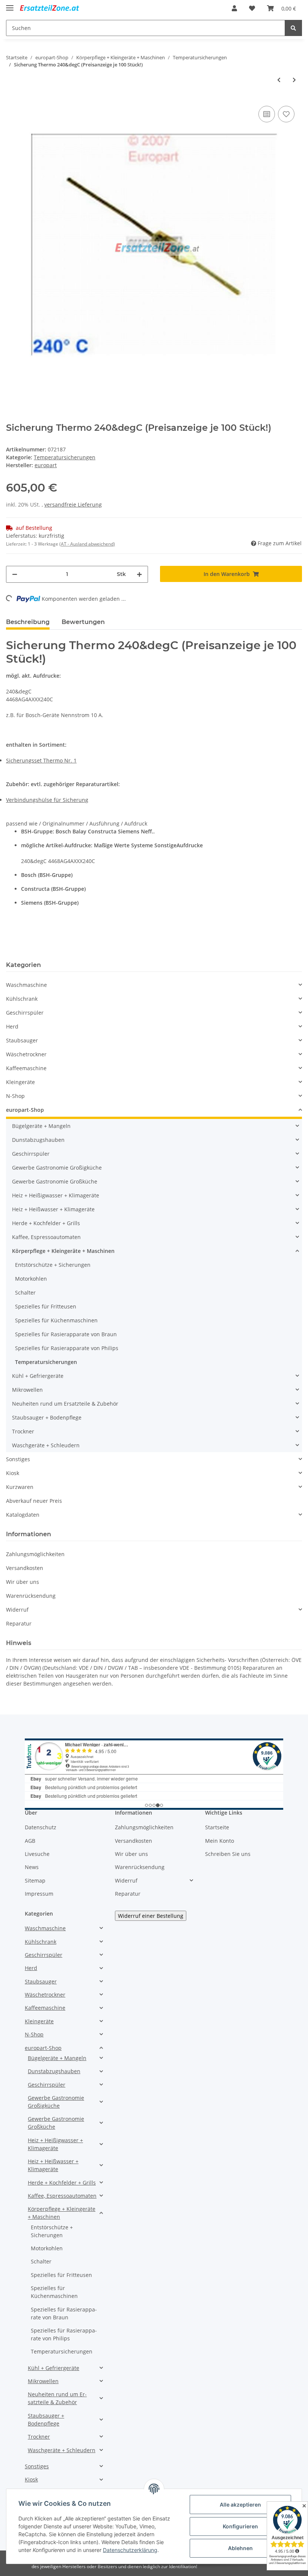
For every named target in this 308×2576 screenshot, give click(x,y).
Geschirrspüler (25, 1013)
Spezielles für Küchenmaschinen (56, 1320)
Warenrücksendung (31, 1596)
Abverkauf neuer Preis (34, 1501)
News (32, 1867)
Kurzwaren (20, 1487)
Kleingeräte (20, 1082)
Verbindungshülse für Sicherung (47, 800)
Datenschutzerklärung (130, 2550)
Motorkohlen (31, 1279)
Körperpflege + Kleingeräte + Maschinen (63, 1251)
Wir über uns (23, 1582)
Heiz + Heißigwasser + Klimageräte (56, 1195)
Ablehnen (240, 2548)
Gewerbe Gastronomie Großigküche (57, 1168)
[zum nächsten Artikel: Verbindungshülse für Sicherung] (294, 80)
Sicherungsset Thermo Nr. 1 (41, 760)
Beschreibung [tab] (28, 622)
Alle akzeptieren (240, 2505)
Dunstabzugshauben (38, 1140)
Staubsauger (22, 1040)
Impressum (39, 1894)
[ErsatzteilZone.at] (56, 8)
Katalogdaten (23, 1515)
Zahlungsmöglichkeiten (35, 1554)
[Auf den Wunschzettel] (286, 114)
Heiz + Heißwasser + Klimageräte (53, 1209)
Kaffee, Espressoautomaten (46, 1237)
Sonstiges (18, 1459)
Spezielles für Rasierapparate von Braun (66, 1334)
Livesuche (37, 1854)
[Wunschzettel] (252, 8)
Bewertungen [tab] (83, 622)
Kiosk (13, 1473)
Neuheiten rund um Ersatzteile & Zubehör (65, 1404)
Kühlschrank (22, 999)
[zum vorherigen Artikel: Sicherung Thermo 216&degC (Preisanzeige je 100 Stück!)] (279, 80)
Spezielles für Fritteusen (46, 1306)
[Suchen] (293, 28)
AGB (30, 1841)
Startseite (217, 1827)
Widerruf (17, 1610)
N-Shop (15, 1096)
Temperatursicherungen (65, 457)
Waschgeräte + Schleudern (46, 1445)
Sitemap (35, 1880)
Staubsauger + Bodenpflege (47, 1417)
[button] (234, 8)
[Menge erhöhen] (139, 574)
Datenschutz (41, 1827)
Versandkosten (25, 1568)
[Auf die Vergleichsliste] (267, 114)
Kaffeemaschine (26, 1068)
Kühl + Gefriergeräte (38, 1376)
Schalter (25, 1293)
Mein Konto (220, 1841)
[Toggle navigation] (10, 5)
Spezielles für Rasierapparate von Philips (67, 1348)
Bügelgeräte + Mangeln (41, 1126)
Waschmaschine (26, 985)
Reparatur (19, 1623)
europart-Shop (25, 1110)
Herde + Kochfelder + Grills (46, 1223)
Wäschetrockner (26, 1054)
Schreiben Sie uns (228, 1854)
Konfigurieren (240, 2526)
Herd (12, 1026)
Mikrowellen (27, 1390)
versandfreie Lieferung (73, 505)
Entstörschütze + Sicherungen (53, 1265)
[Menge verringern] (15, 574)
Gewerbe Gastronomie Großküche (55, 1181)
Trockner (23, 1431)
